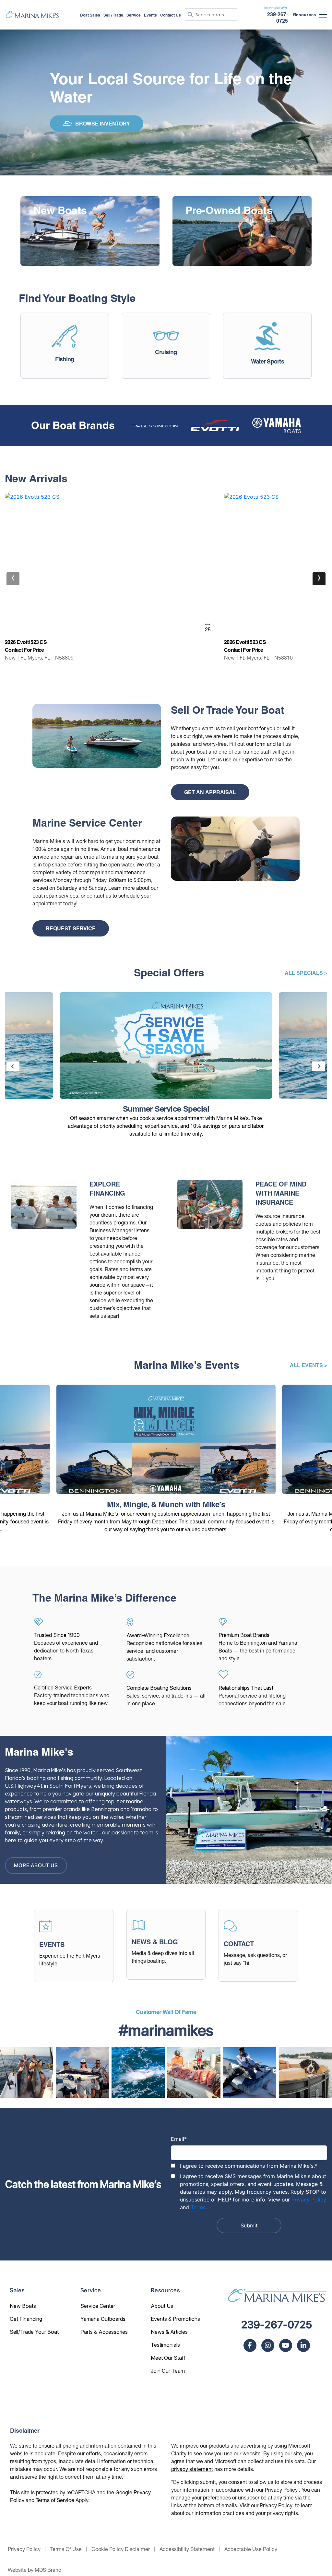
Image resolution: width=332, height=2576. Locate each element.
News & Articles (169, 2332)
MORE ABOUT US (36, 1865)
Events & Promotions (175, 2319)
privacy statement (192, 2469)
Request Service (71, 928)
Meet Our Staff (168, 2358)
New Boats (23, 2306)
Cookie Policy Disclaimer (121, 2549)
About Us (162, 2306)
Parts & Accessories (104, 2332)
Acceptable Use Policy (251, 2549)
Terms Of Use (66, 2549)
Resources (305, 15)
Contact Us (171, 15)
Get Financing (26, 2319)
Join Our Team (168, 2371)
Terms (198, 2207)
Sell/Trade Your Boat (34, 2332)
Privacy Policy (309, 2200)
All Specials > (306, 973)
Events (150, 15)
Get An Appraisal (210, 792)
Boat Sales (90, 15)
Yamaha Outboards (103, 2319)
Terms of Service (55, 2500)
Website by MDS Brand (35, 2570)
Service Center (98, 2306)
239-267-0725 (277, 2325)
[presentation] (13, 579)
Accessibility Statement (187, 2549)
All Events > (308, 1365)
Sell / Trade (113, 15)
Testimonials (165, 2345)
